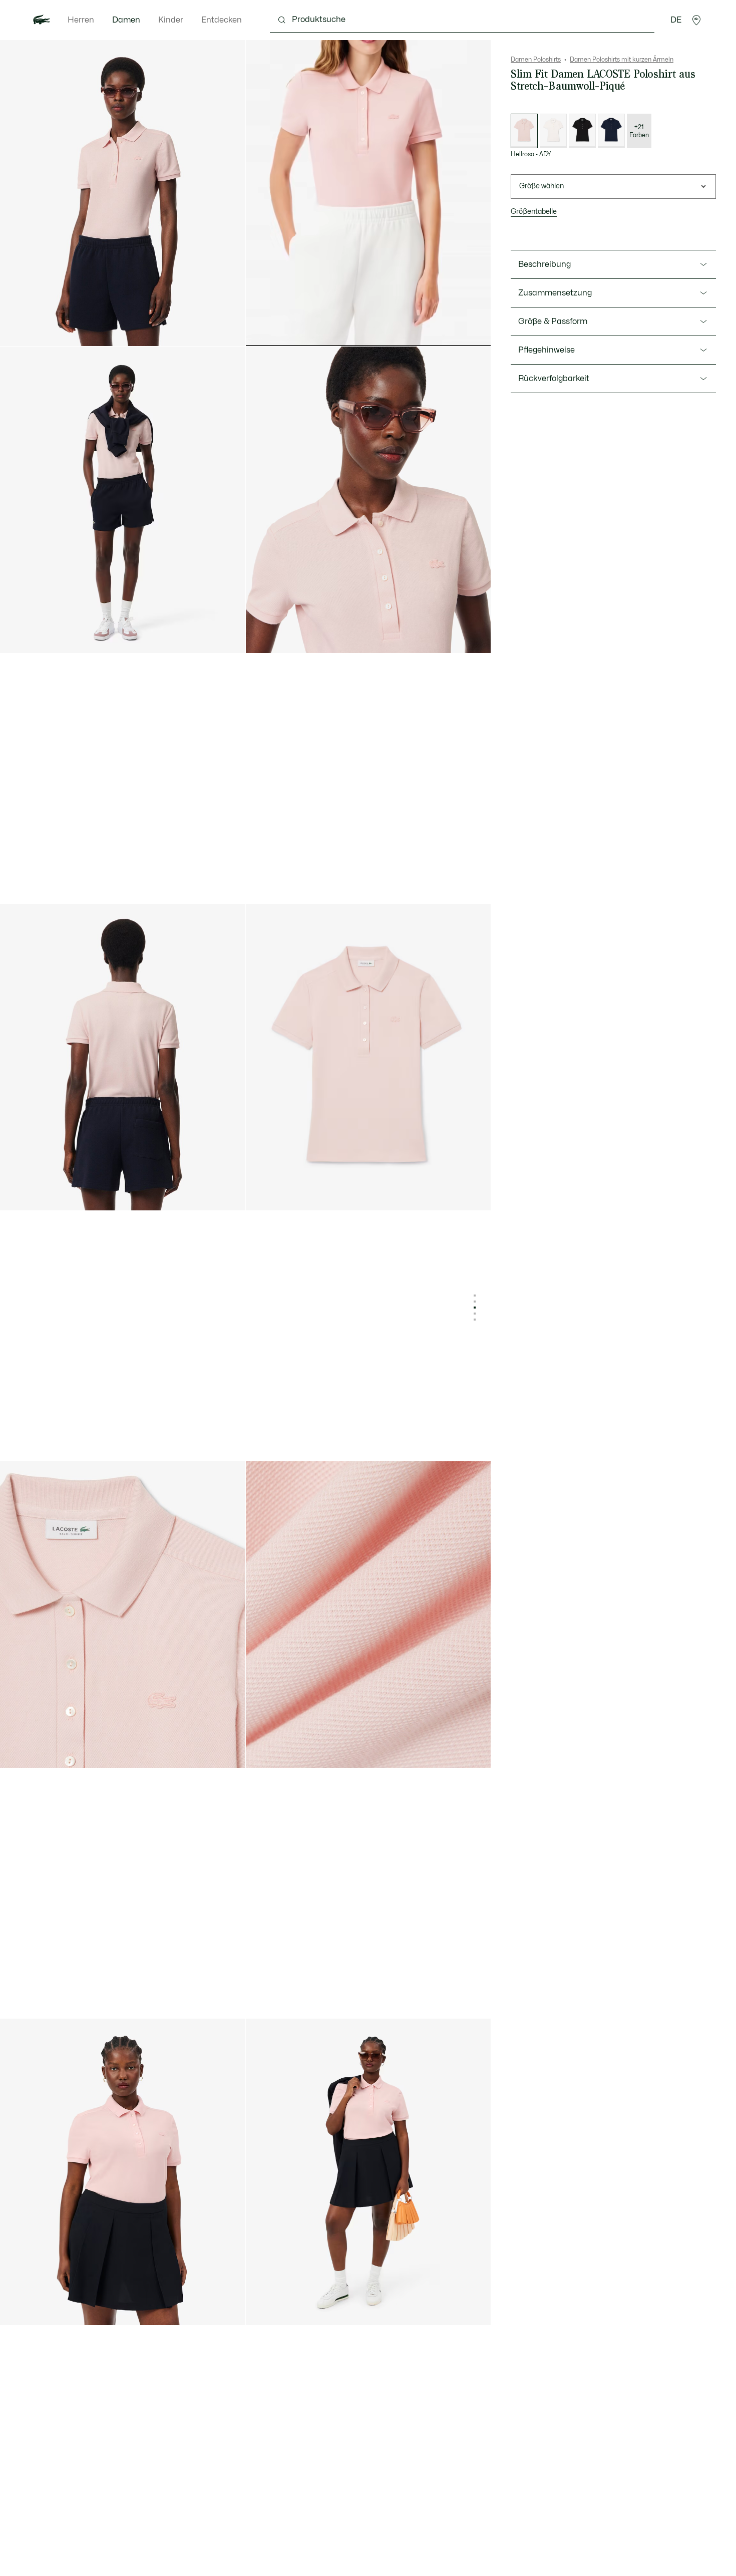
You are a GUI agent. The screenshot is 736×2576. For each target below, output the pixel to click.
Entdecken (222, 20)
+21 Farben (639, 131)
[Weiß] (553, 131)
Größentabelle (534, 212)
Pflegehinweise (546, 350)
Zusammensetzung (555, 293)
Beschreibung (544, 264)
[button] (696, 20)
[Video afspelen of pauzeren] (263, 330)
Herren (81, 20)
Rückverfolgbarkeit (554, 379)
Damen (126, 20)
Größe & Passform (553, 321)
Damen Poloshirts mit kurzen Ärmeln (622, 60)
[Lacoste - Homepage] (42, 20)
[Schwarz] (582, 131)
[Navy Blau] (611, 131)
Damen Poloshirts (536, 60)
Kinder (171, 20)
